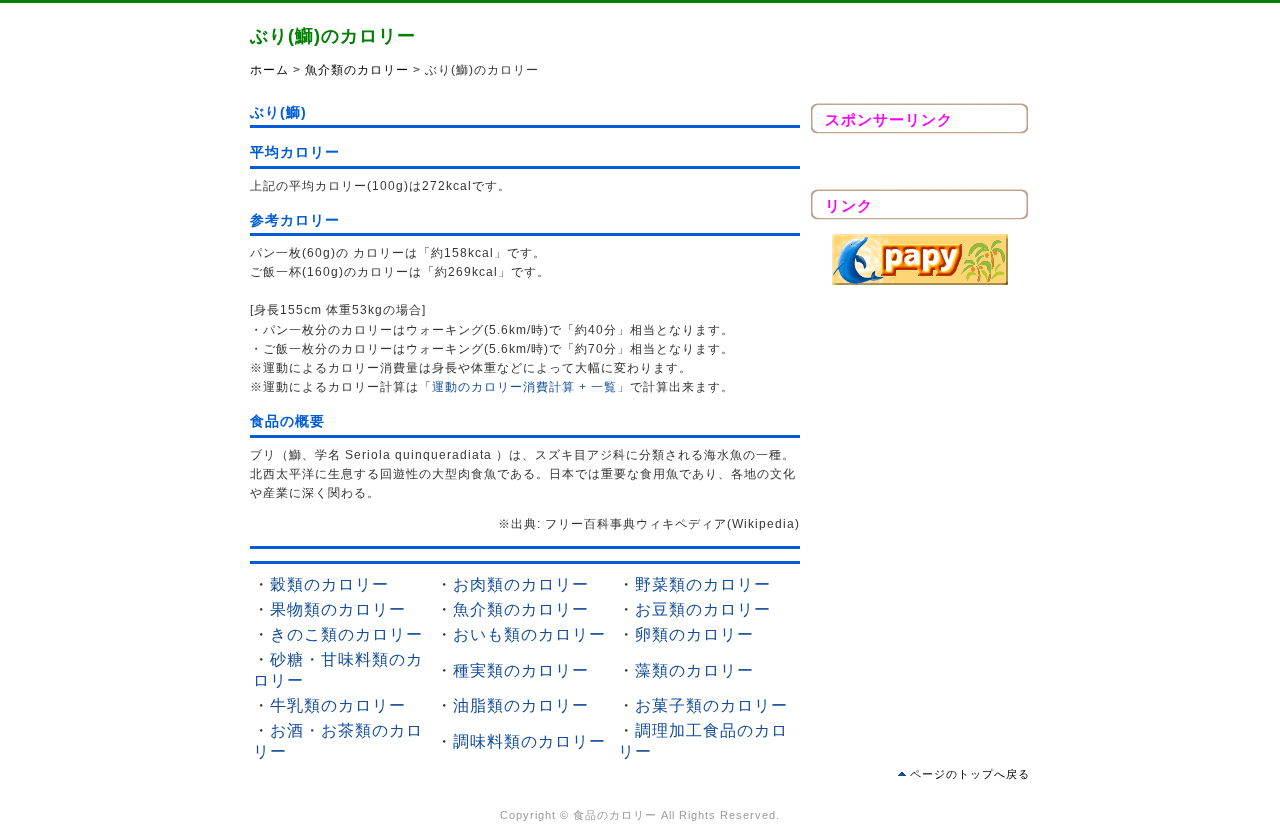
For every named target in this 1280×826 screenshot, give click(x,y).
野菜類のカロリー (703, 584)
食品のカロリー (615, 815)
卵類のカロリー (694, 634)
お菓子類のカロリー (711, 705)
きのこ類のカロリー (346, 634)
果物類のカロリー (338, 609)
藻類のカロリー (694, 670)
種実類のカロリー (521, 670)
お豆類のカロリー (703, 609)
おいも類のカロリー (529, 634)
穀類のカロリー (329, 584)
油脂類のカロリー (521, 705)
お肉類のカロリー (521, 584)
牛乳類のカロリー (338, 705)
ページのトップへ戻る (970, 774)
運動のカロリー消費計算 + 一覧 (524, 387)
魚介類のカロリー (357, 70)
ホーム (269, 70)
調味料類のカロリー (529, 741)
